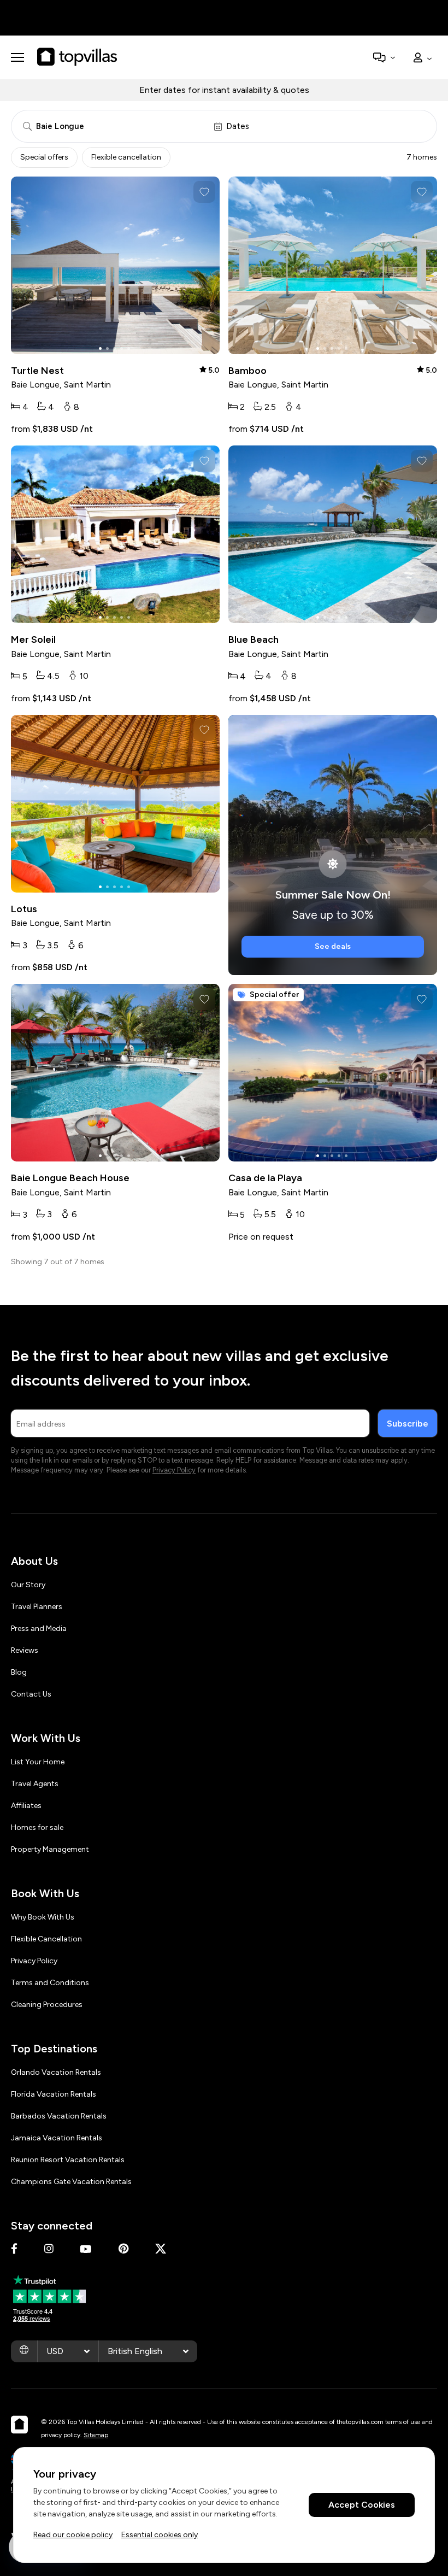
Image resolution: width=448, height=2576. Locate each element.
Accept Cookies (362, 2505)
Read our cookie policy (73, 2535)
